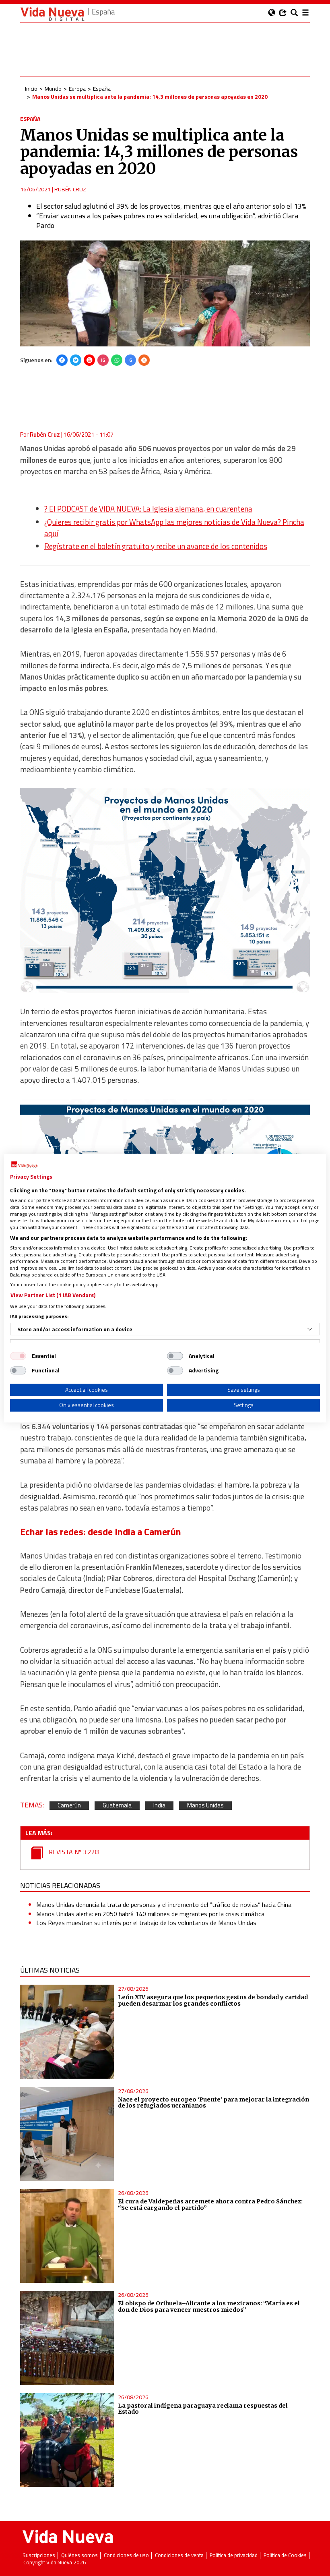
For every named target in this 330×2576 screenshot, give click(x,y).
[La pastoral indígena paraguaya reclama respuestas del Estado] (67, 2440)
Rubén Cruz (70, 189)
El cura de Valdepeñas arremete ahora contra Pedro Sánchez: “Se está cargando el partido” (210, 2205)
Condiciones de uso (126, 2555)
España (102, 88)
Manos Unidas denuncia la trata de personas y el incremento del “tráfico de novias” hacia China (164, 1905)
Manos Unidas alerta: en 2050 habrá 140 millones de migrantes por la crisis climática (150, 1914)
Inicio (31, 88)
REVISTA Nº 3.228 (73, 1852)
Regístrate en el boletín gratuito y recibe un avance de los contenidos (156, 546)
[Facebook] (62, 360)
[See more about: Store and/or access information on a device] (310, 1329)
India (159, 1806)
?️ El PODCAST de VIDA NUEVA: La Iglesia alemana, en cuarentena (148, 509)
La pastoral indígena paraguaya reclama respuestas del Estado (203, 2409)
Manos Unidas (205, 1806)
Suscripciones (39, 2555)
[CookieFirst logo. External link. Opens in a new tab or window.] (24, 1165)
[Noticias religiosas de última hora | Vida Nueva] (52, 14)
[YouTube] (89, 360)
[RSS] (144, 360)
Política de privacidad (234, 2555)
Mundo (53, 88)
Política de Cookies (285, 2555)
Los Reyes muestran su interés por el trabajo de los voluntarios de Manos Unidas (146, 1923)
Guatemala (117, 1806)
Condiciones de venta (179, 2555)
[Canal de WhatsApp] (117, 360)
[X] (76, 360)
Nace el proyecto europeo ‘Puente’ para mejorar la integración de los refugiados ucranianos (213, 2103)
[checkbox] (18, 1356)
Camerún (69, 1806)
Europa (77, 88)
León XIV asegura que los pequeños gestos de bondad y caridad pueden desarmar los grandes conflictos (213, 2000)
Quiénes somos (79, 2555)
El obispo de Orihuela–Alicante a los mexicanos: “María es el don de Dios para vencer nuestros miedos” (209, 2307)
